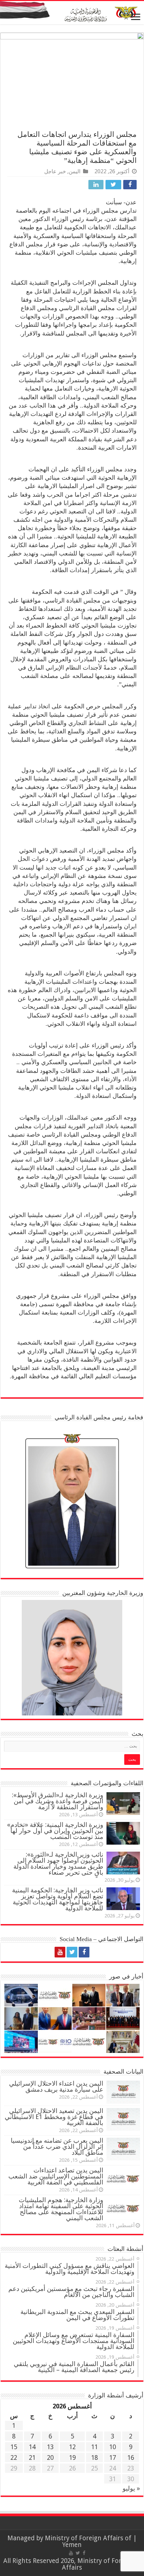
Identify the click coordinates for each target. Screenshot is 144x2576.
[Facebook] (84, 1952)
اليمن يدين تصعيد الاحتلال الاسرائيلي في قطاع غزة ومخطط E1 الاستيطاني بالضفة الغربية (54, 2117)
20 (50, 2458)
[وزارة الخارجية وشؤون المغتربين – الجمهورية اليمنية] (72, 13)
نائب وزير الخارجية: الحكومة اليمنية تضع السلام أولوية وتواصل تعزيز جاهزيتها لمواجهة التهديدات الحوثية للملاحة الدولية (58, 1899)
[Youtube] (60, 1952)
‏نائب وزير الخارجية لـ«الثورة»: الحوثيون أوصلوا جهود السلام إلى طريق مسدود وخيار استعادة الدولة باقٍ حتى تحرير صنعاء (58, 1863)
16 (131, 2458)
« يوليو (131, 2488)
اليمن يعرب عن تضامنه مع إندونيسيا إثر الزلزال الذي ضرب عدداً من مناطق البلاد (57, 2147)
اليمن (75, 171)
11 (94, 2447)
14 (32, 2447)
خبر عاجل (55, 171)
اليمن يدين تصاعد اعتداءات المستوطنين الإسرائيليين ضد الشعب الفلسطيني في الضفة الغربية (56, 2176)
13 (50, 2447)
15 (14, 2447)
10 (113, 2447)
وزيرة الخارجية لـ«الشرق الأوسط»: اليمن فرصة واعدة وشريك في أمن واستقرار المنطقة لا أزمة (58, 1801)
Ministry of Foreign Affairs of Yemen (88, 2541)
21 (32, 2458)
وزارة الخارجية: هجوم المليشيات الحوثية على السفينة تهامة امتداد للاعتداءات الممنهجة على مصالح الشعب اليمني (61, 2209)
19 (72, 2458)
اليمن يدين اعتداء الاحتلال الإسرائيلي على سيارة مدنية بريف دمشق (56, 2086)
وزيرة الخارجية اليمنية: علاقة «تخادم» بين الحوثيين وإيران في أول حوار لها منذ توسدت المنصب (55, 1831)
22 (14, 2458)
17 (113, 2458)
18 (94, 2458)
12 (72, 2447)
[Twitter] (72, 1952)
